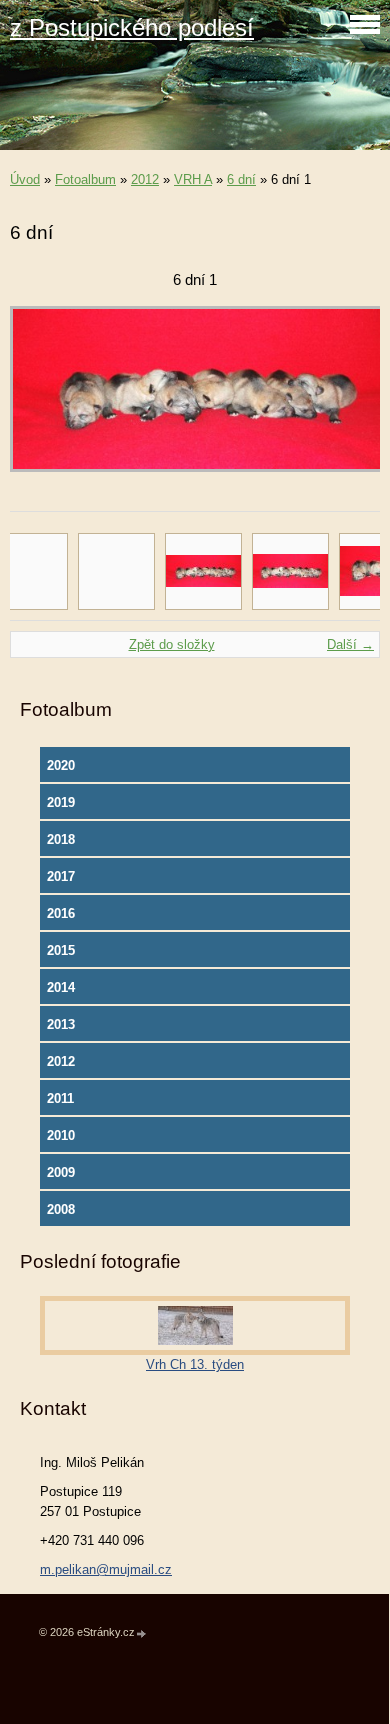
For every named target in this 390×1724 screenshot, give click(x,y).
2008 (61, 1209)
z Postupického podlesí (132, 27)
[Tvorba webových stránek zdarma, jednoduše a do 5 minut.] (142, 1633)
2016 (61, 913)
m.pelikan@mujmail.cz (106, 1569)
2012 (145, 179)
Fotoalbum (85, 179)
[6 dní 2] (290, 571)
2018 (61, 839)
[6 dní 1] (203, 571)
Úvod (25, 179)
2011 (60, 1098)
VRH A (193, 179)
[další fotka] (347, 398)
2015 (61, 950)
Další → (350, 644)
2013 (61, 1024)
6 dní (241, 179)
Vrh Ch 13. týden (195, 1364)
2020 (61, 765)
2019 (61, 802)
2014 (61, 987)
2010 (61, 1135)
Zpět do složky (172, 644)
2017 (61, 876)
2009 (61, 1172)
